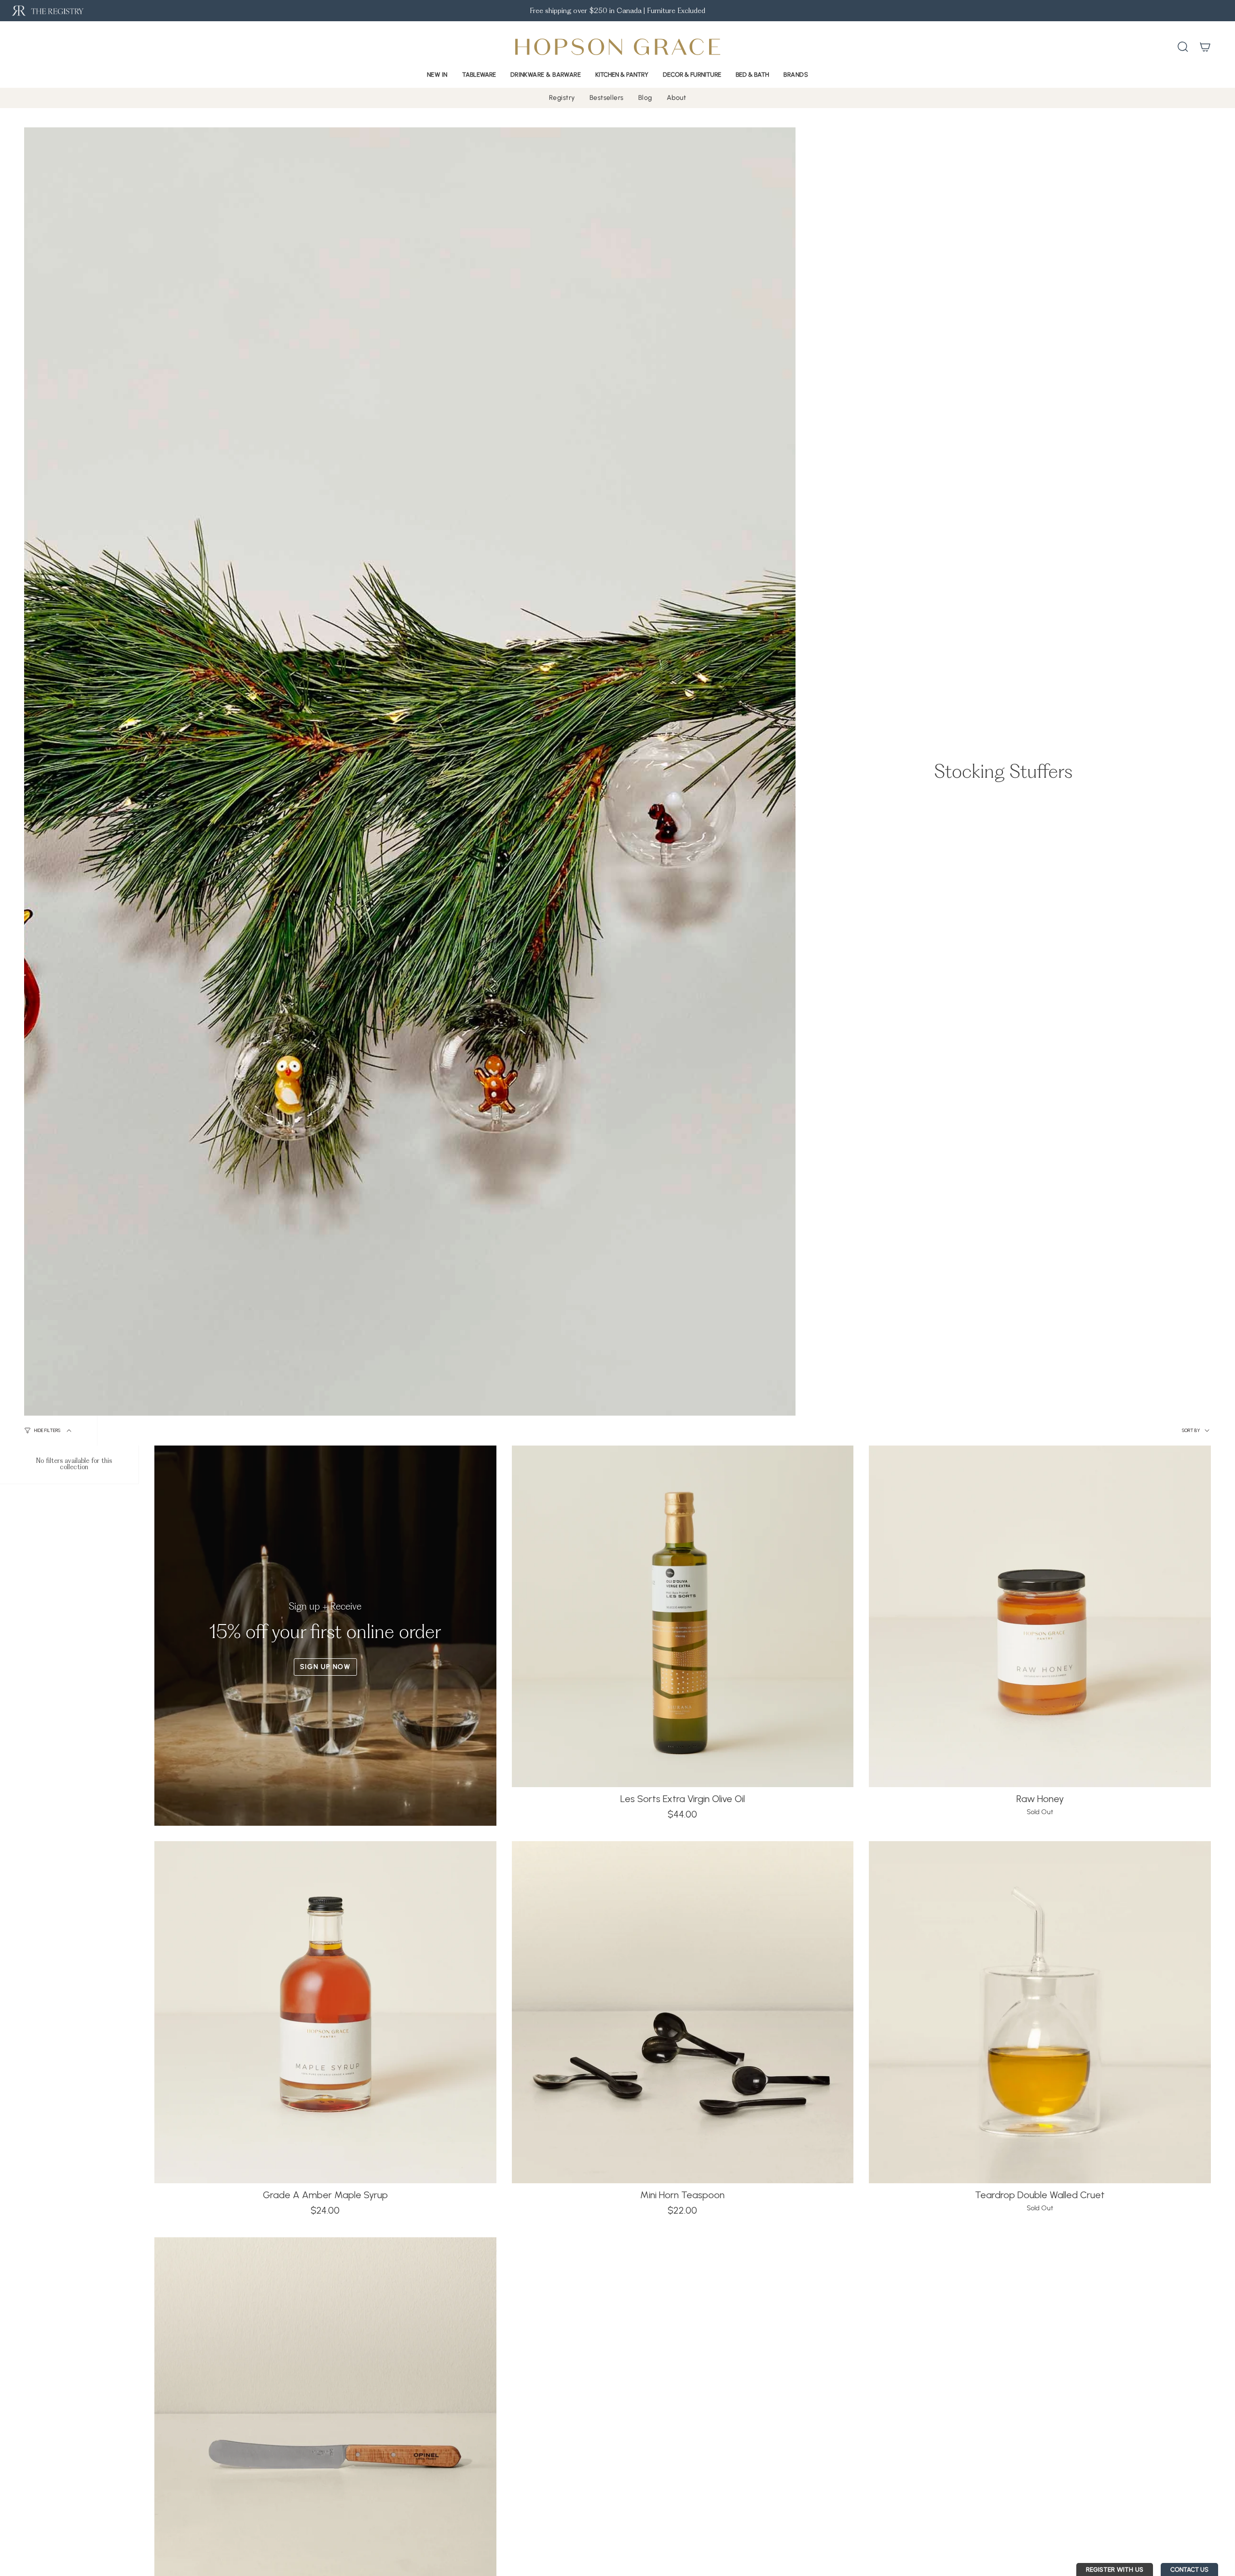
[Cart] (1205, 47)
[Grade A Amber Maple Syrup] (325, 2012)
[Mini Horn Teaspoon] (683, 2012)
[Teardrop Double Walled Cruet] (1040, 2012)
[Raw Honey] (1040, 1617)
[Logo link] (47, 11)
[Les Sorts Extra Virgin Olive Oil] (683, 1617)
